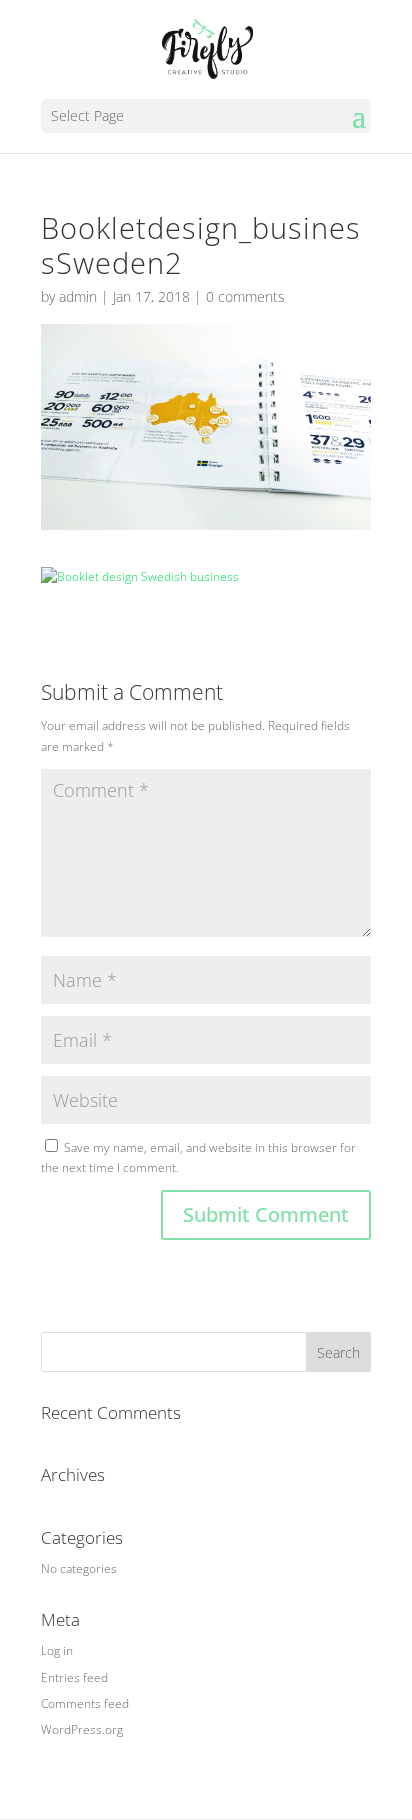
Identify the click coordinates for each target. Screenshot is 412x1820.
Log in (57, 1650)
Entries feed (74, 1677)
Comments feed (85, 1703)
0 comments (245, 296)
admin (78, 296)
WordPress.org (82, 1729)
